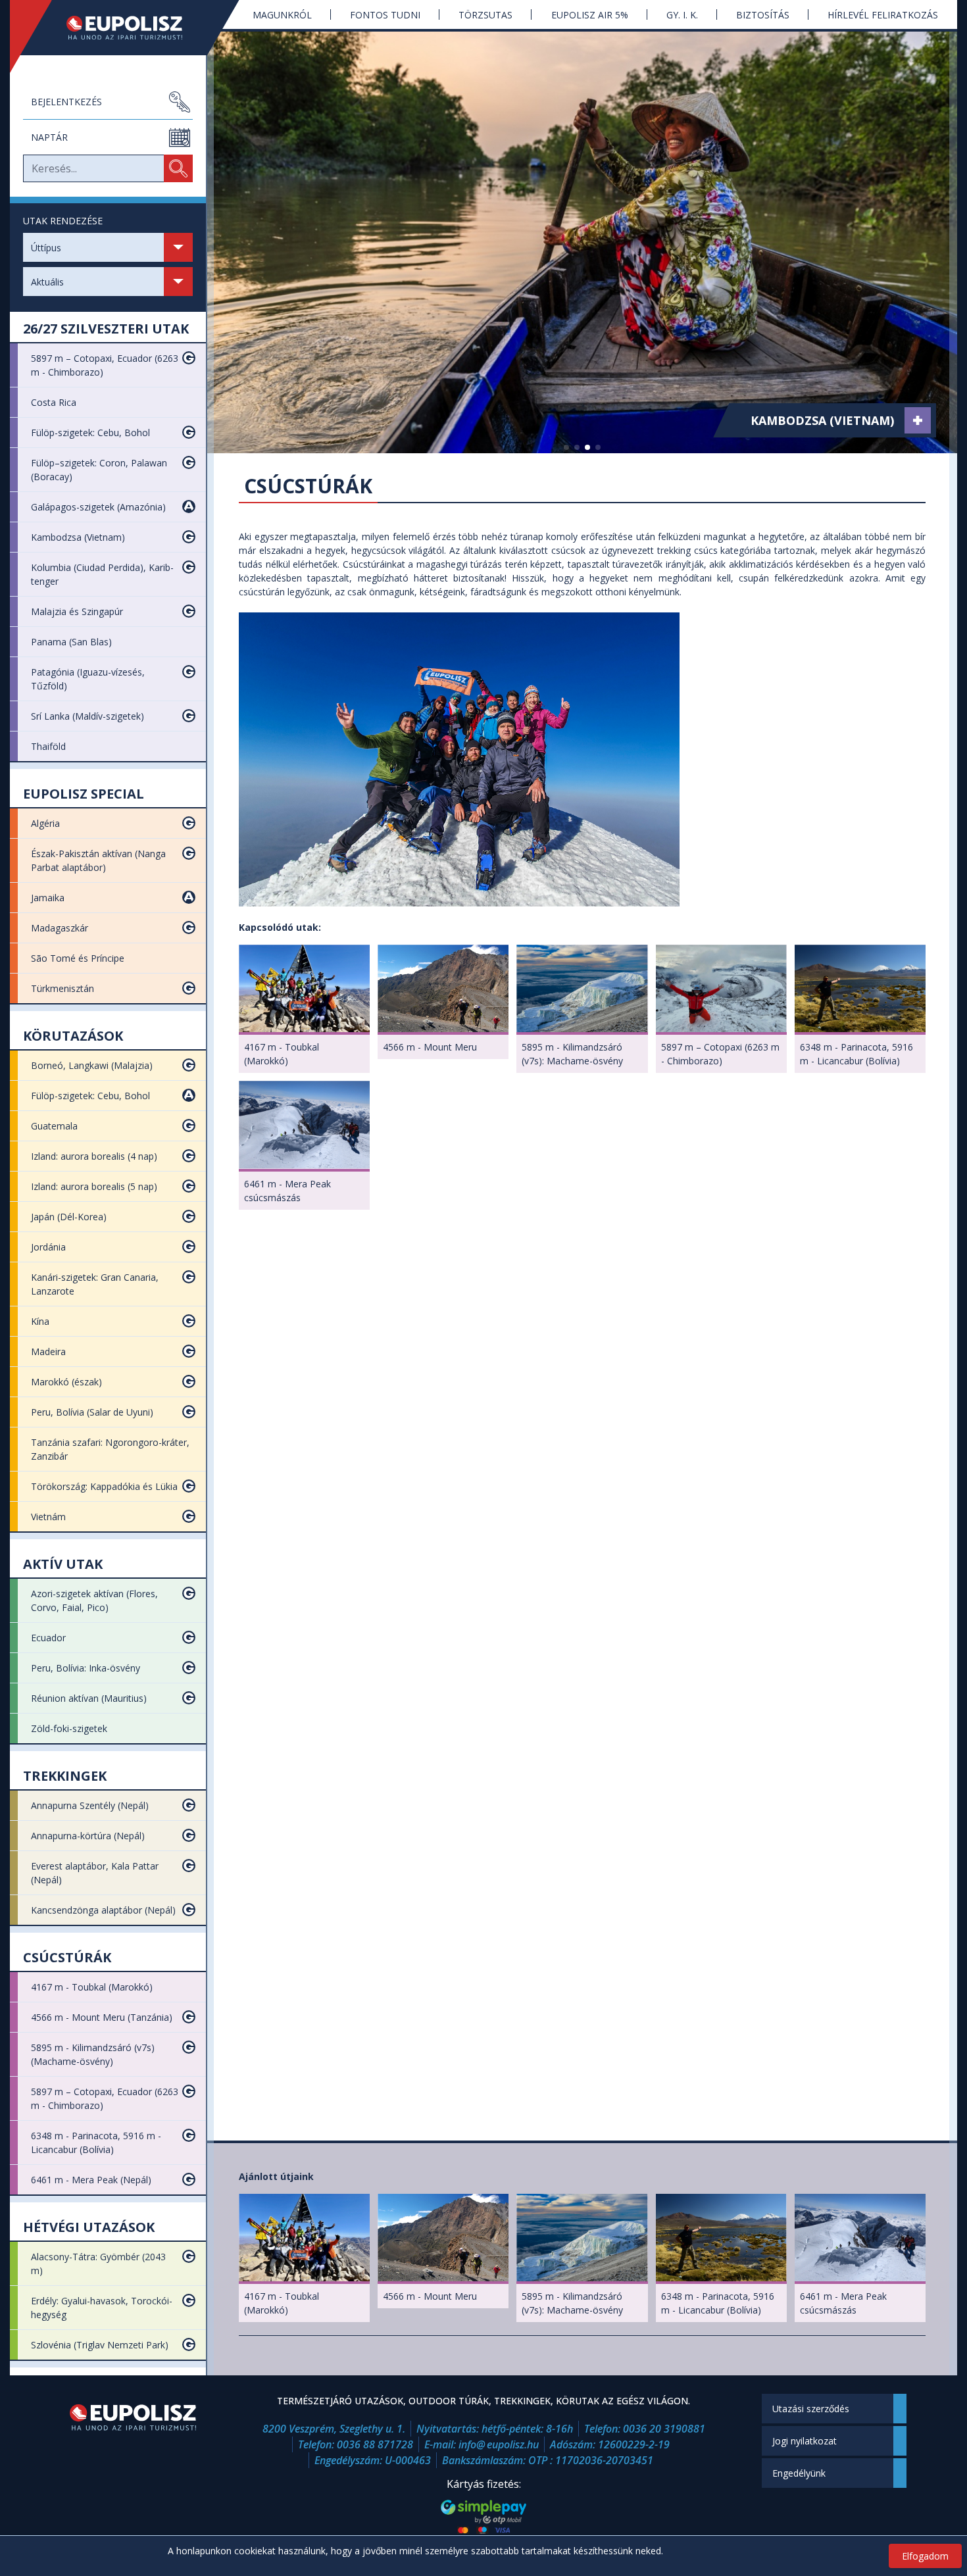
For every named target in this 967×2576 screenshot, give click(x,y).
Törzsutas (485, 15)
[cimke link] (918, 420)
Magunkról (282, 15)
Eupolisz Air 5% (590, 15)
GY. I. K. (682, 15)
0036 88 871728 (375, 2444)
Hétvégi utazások (89, 2227)
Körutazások (73, 1036)
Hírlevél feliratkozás (883, 15)
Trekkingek (65, 1776)
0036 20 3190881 (664, 2429)
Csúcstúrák (67, 1957)
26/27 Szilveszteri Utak (106, 329)
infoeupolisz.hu (499, 2444)
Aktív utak (63, 1564)
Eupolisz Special (84, 794)
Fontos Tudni (385, 15)
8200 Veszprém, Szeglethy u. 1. (334, 2429)
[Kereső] (178, 168)
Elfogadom (925, 2556)
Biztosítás (763, 15)
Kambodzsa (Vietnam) (822, 420)
